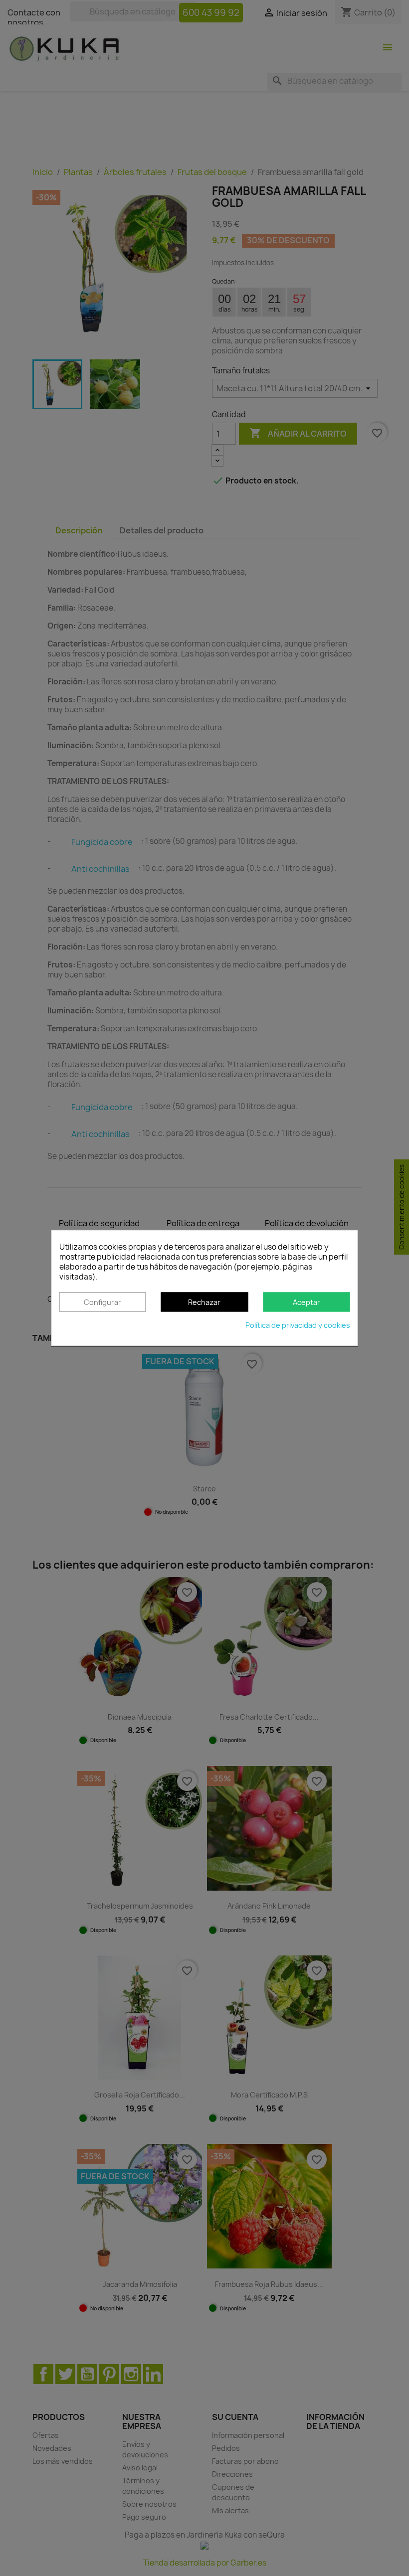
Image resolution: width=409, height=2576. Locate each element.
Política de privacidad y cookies (298, 1326)
